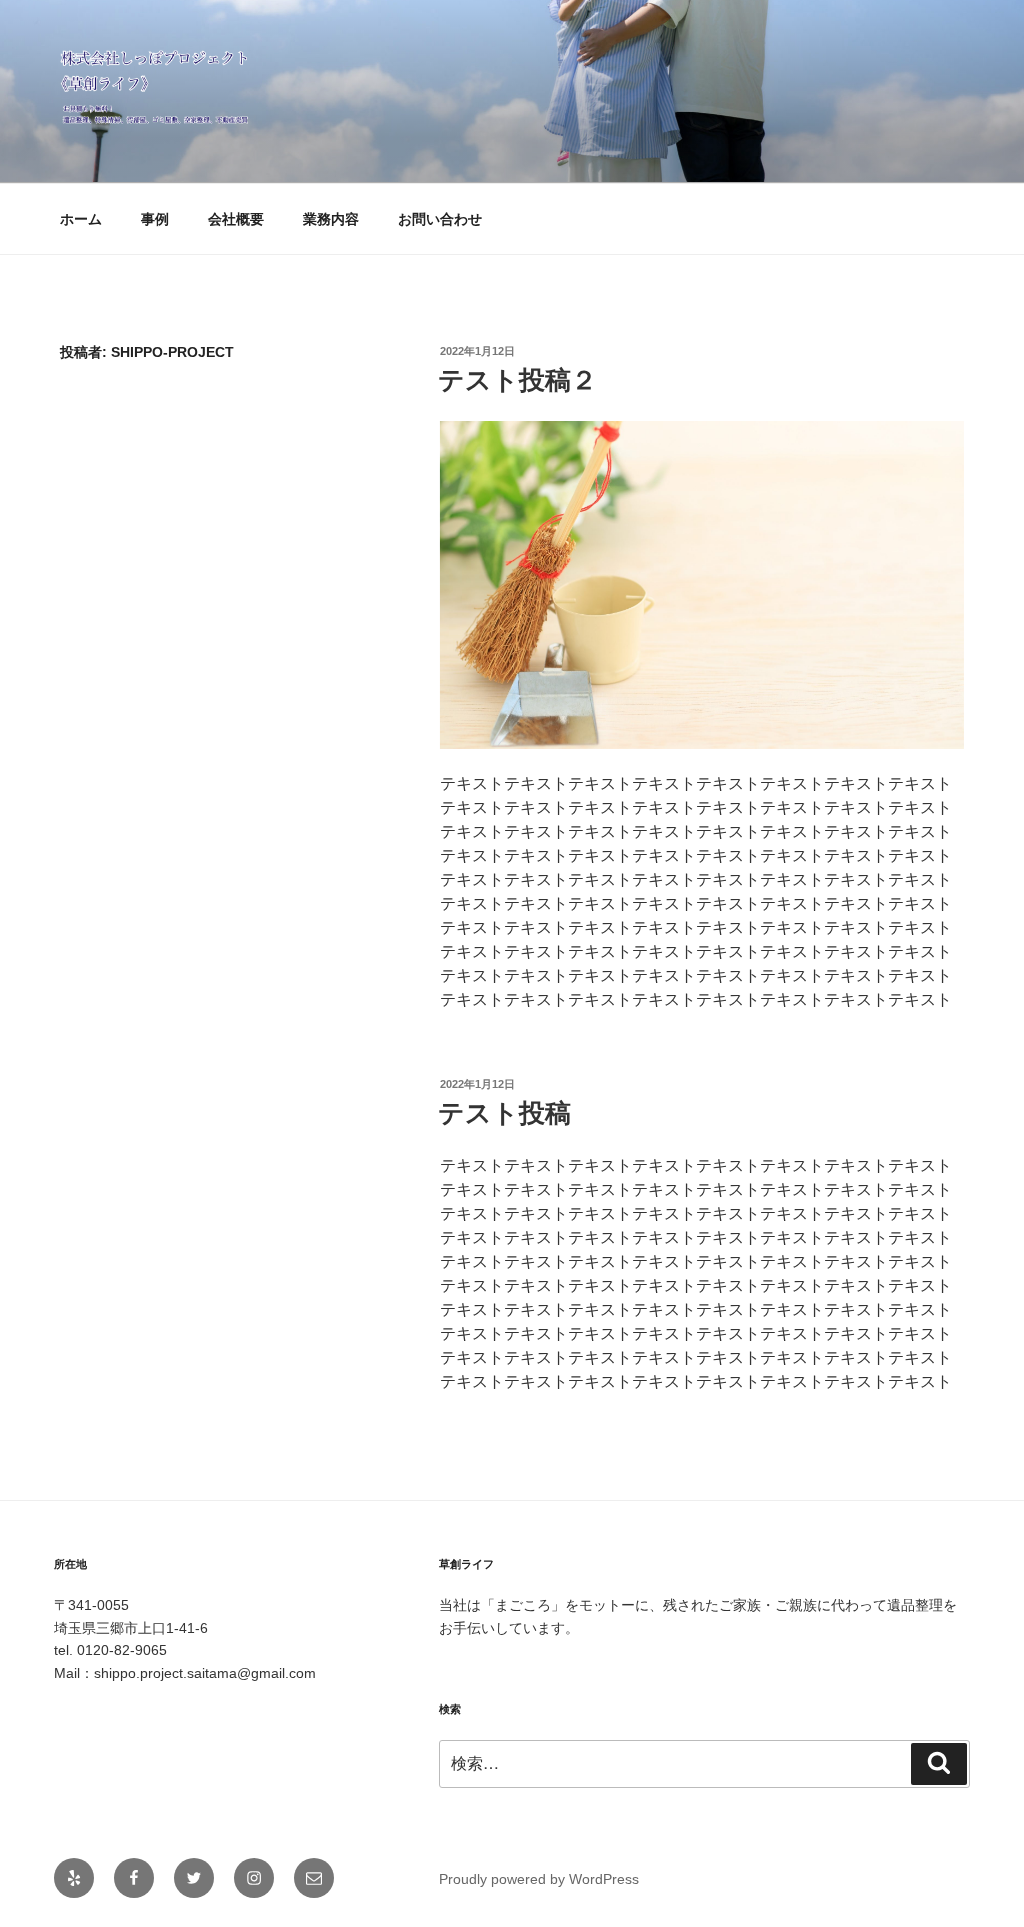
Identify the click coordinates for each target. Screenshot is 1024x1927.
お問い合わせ (440, 219)
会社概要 (236, 219)
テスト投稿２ (517, 380)
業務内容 (331, 219)
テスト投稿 (504, 1113)
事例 (155, 219)
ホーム (81, 219)
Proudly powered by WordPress (539, 1879)
